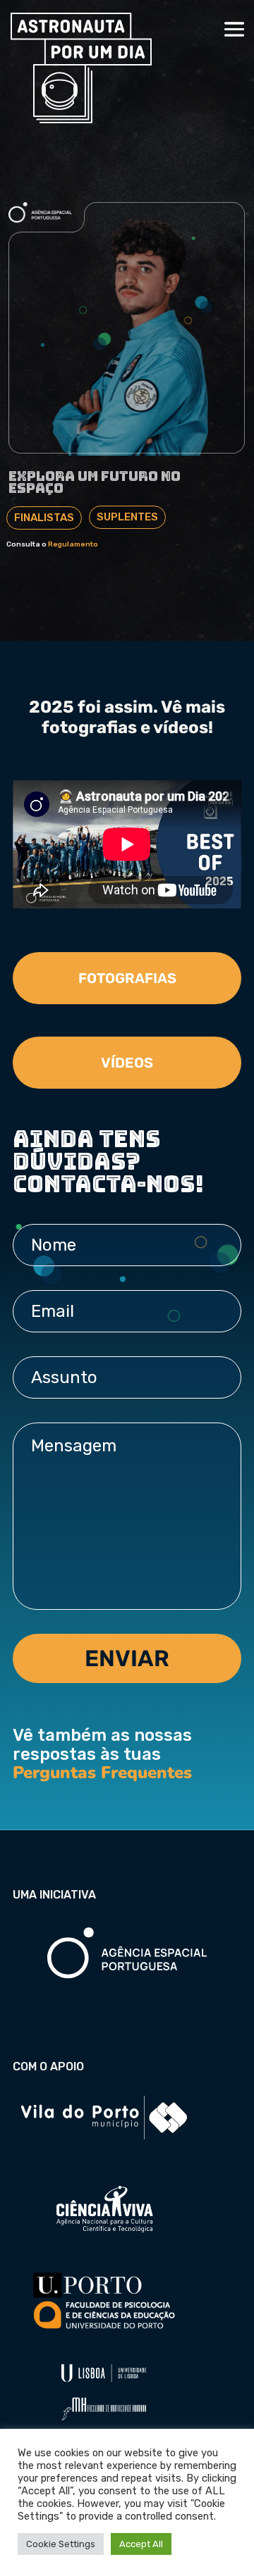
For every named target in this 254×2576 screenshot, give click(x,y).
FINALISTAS (44, 518)
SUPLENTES (127, 517)
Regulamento (73, 544)
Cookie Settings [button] (61, 2544)
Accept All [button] (141, 2544)
